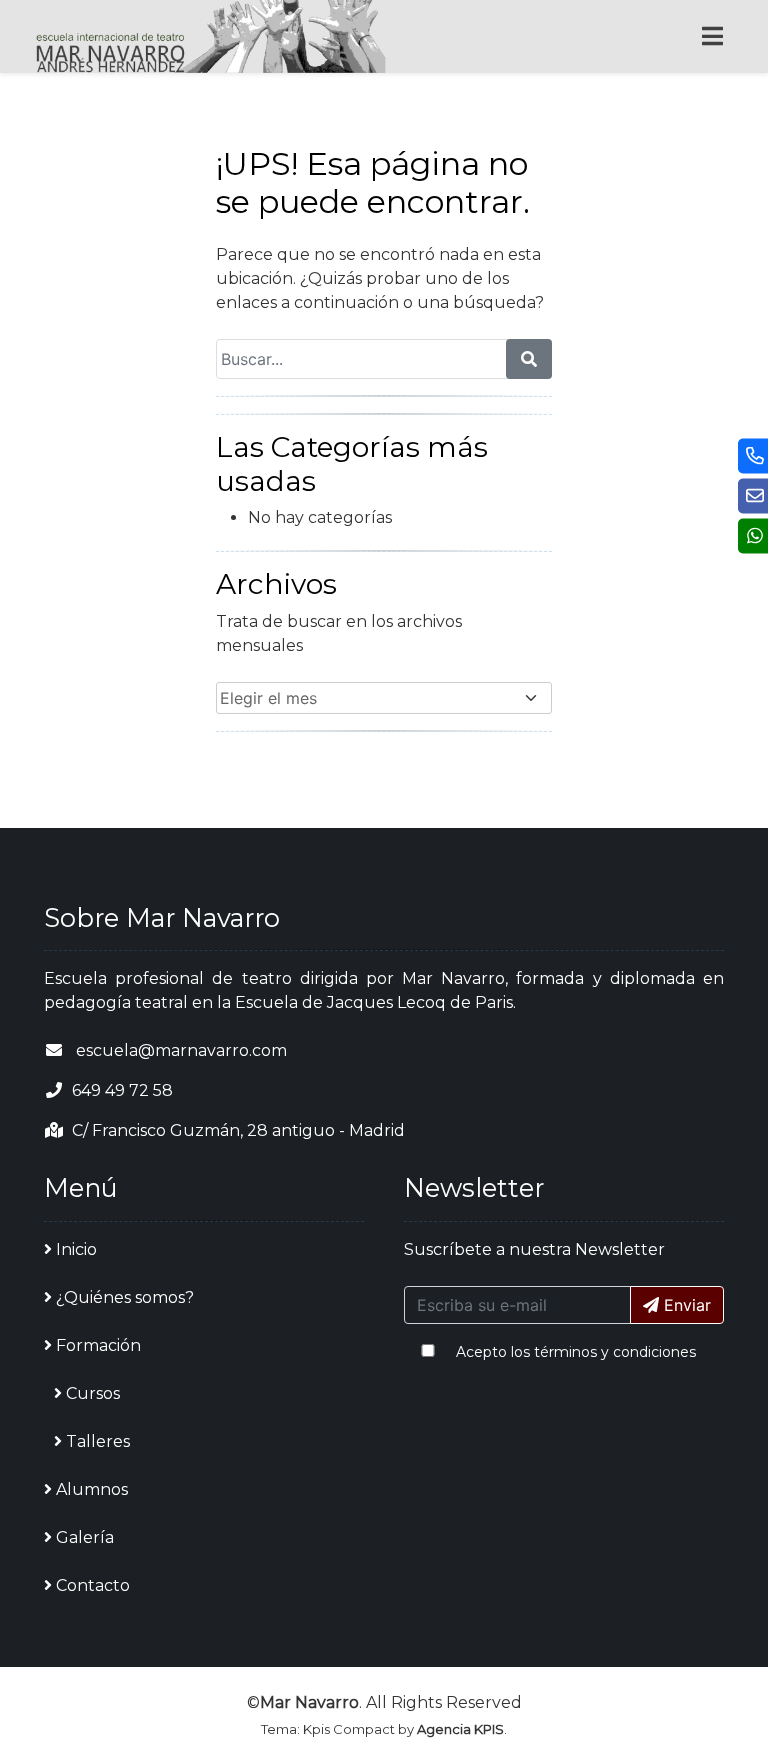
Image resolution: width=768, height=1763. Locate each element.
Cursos (93, 1393)
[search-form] (529, 359)
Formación (98, 1345)
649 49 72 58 (122, 1090)
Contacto (93, 1585)
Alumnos (92, 1489)
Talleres (98, 1441)
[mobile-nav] (712, 37)
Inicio (76, 1249)
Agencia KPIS (460, 1729)
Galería (85, 1537)
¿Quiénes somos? (125, 1297)
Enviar (685, 1305)
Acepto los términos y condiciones (576, 1352)
